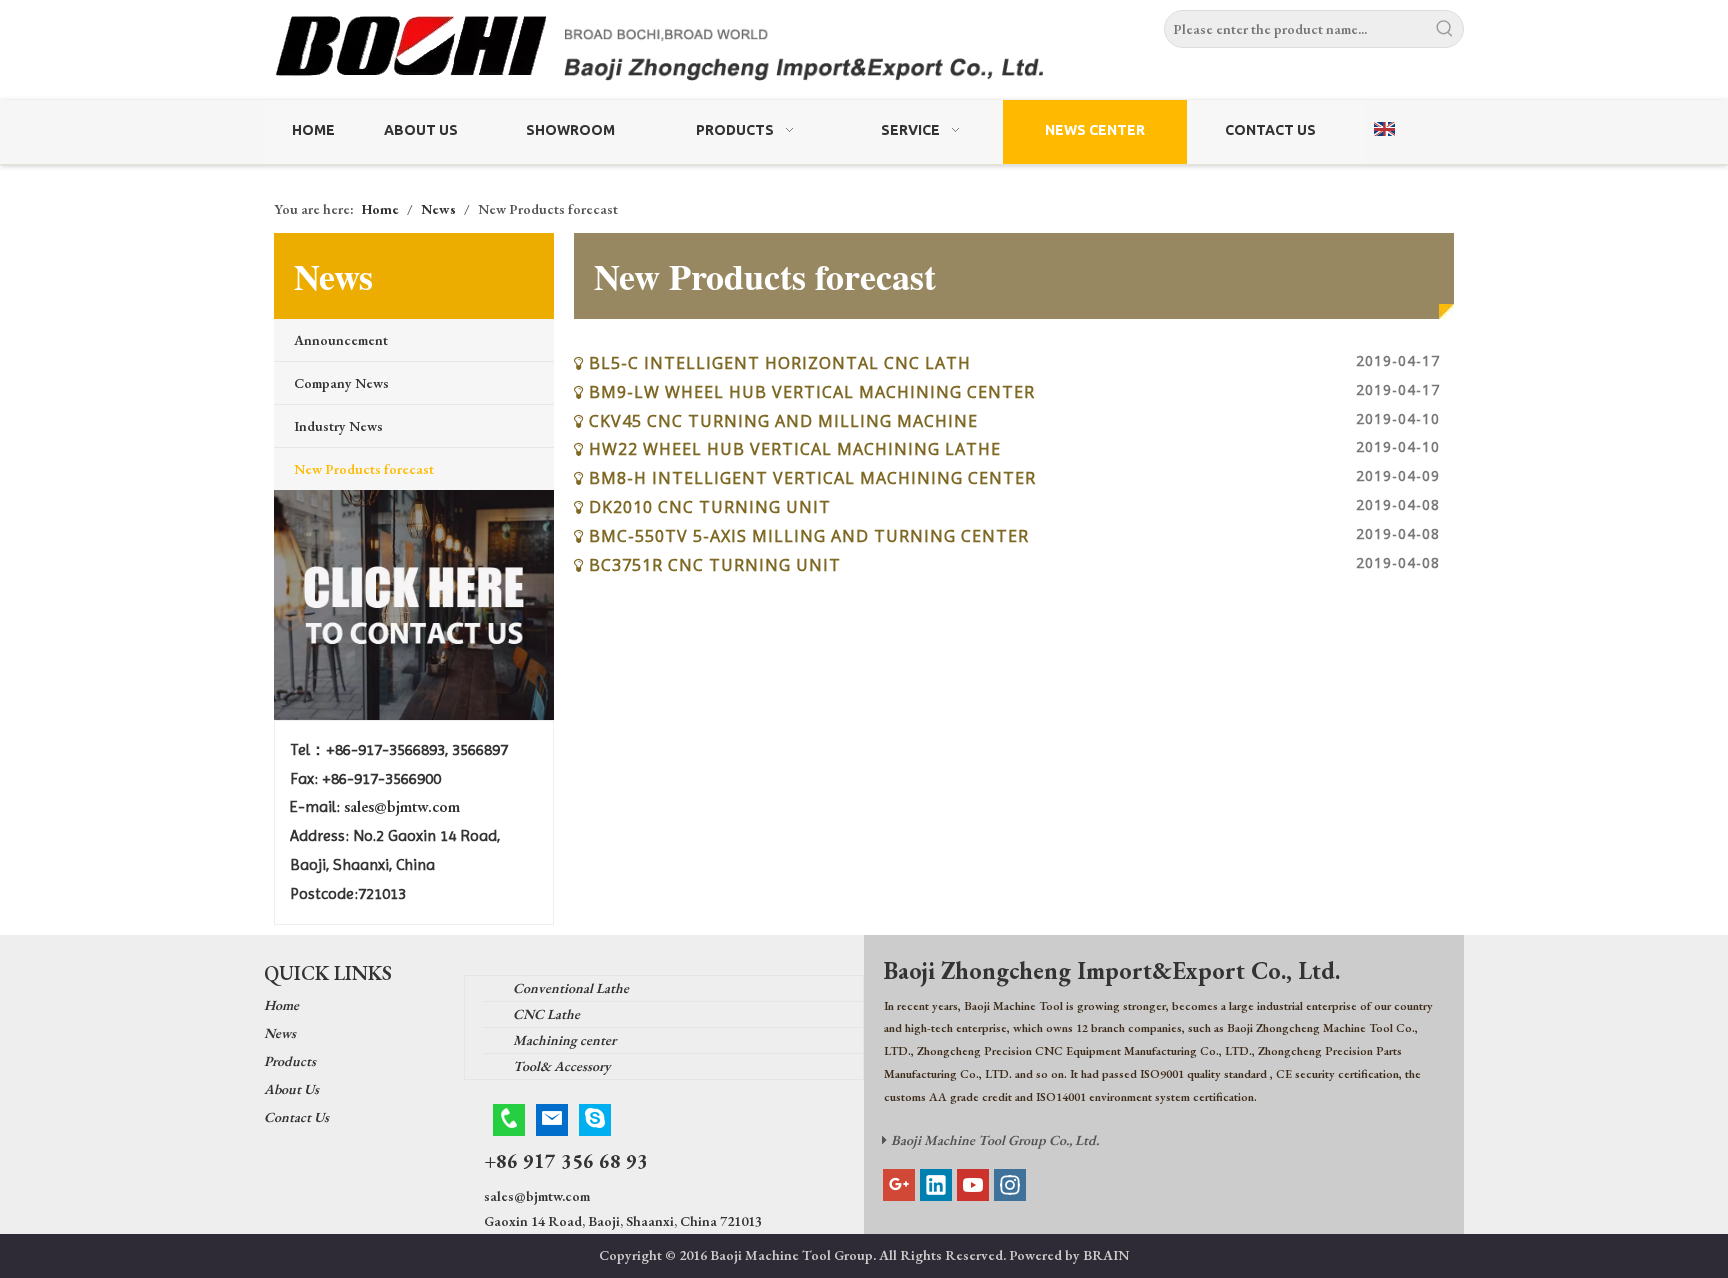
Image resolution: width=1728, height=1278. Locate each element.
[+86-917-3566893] (509, 1120)
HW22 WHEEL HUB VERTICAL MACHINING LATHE (795, 449)
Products (290, 1061)
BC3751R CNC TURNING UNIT (715, 565)
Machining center (564, 1040)
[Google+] (899, 1185)
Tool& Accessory (562, 1066)
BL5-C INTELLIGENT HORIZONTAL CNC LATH (780, 363)
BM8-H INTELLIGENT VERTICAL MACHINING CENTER (812, 478)
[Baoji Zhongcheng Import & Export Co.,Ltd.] (864, 52)
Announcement (341, 340)
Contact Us (296, 1117)
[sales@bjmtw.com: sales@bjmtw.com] (552, 1120)
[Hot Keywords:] (1445, 29)
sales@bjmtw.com (402, 806)
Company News (341, 383)
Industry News (338, 426)
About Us (291, 1089)
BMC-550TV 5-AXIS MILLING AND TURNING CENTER (809, 536)
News (280, 1033)
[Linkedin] (936, 1185)
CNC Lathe (546, 1014)
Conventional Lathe (571, 988)
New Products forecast (364, 469)
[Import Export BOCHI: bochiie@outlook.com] (595, 1120)
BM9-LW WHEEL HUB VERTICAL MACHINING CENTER (812, 392)
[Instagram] (1010, 1185)
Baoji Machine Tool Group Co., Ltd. (995, 1140)
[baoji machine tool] (414, 605)
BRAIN (1106, 1255)
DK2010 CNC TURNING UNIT (710, 507)
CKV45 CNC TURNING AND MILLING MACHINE (783, 421)
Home (281, 1005)
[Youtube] (973, 1185)
